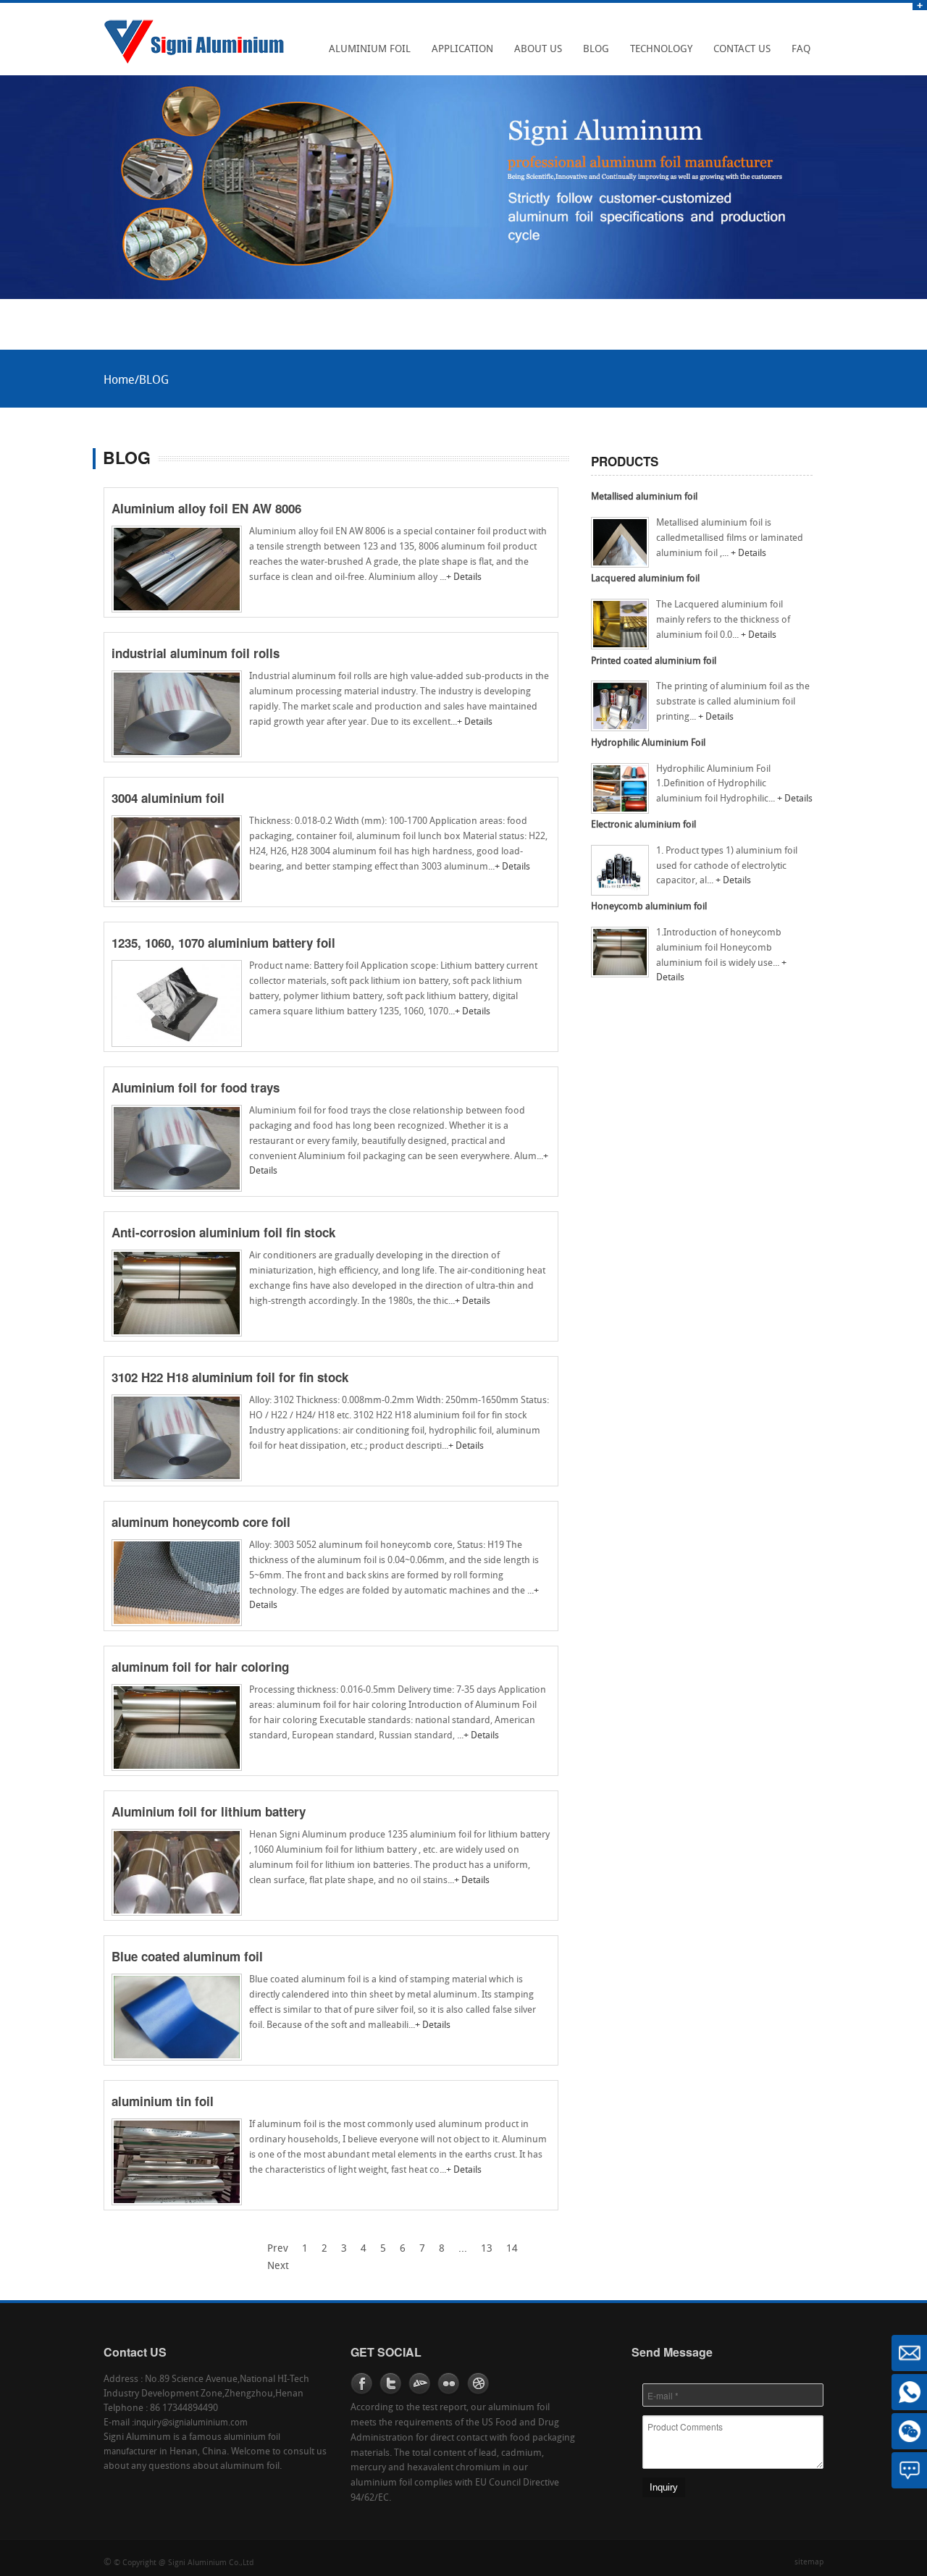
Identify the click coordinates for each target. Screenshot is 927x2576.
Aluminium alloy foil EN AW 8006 (206, 508)
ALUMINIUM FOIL (366, 54)
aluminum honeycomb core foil (201, 1522)
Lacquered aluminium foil (645, 579)
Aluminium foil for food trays (196, 1087)
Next (278, 2266)
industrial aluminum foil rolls (196, 653)
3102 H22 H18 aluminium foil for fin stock (230, 1377)
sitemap (809, 2563)
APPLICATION (458, 54)
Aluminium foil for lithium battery (209, 1811)
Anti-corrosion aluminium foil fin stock (223, 1232)
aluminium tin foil (163, 2101)
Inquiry (664, 2487)
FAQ (797, 54)
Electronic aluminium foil (643, 825)
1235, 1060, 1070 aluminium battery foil (223, 943)
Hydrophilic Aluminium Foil (648, 743)
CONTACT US (738, 54)
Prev (278, 2249)
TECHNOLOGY (657, 54)
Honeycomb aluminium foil (649, 907)
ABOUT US (534, 54)
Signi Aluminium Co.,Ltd (211, 2563)
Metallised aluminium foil (644, 497)
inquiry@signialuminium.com (191, 2423)
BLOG (592, 54)
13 (487, 2249)
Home (119, 381)
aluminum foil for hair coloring (200, 1667)
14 (512, 2249)
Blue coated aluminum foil (187, 1956)
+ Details (464, 577)
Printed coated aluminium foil (654, 661)
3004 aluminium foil (168, 798)
